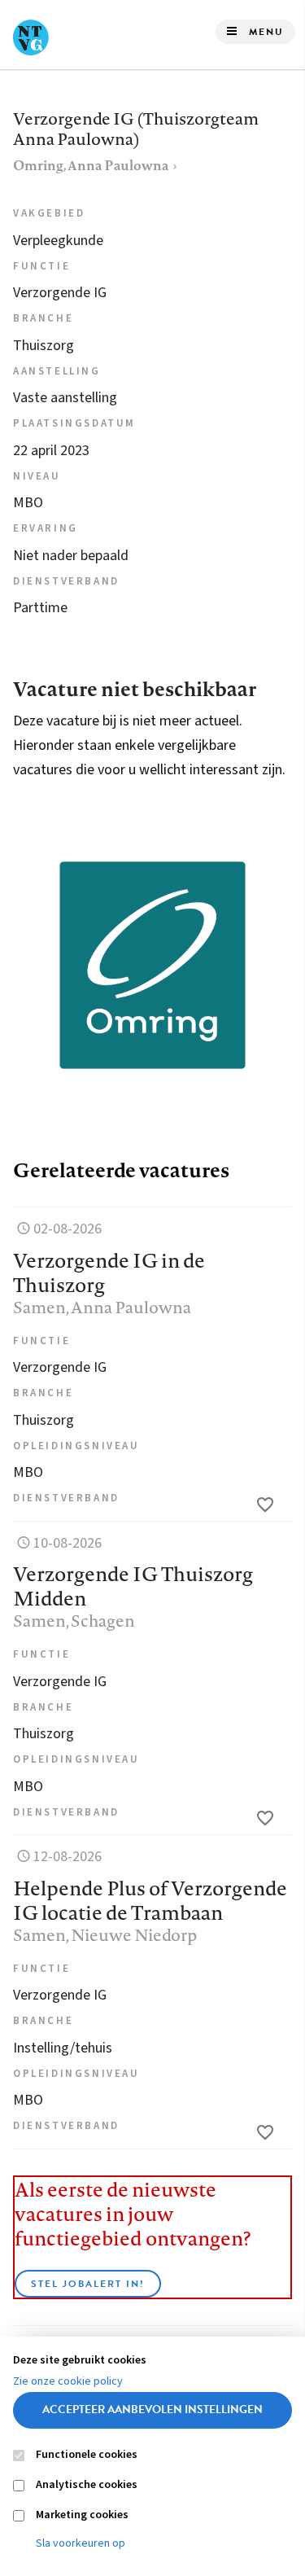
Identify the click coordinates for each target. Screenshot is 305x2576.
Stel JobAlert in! (88, 2284)
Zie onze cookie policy (68, 2381)
